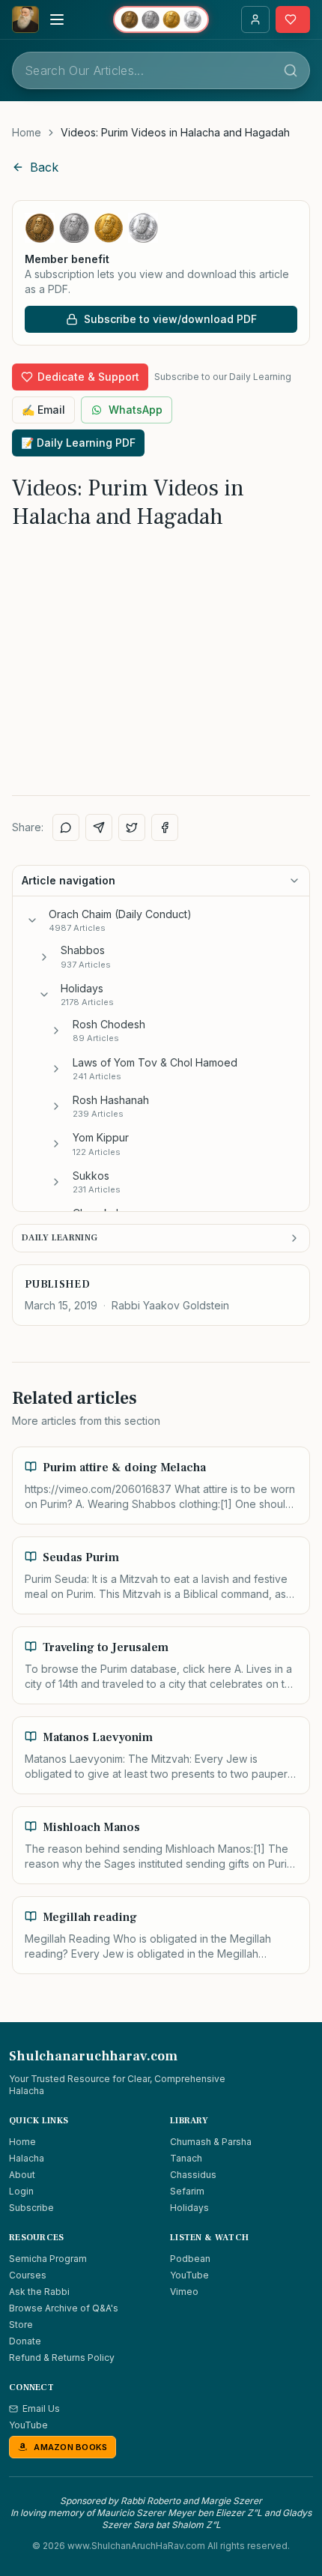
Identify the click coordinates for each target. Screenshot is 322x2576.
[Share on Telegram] (99, 827)
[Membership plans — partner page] (161, 19)
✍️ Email (43, 410)
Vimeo (184, 2292)
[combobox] (161, 70)
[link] (175, 133)
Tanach (186, 2158)
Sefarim (187, 2191)
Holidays (189, 2208)
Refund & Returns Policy (62, 2358)
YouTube (189, 2275)
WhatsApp (136, 410)
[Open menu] (57, 19)
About (22, 2175)
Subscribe (31, 2208)
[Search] (291, 70)
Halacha (27, 2158)
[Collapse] (32, 920)
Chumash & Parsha (211, 2142)
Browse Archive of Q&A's (64, 2308)
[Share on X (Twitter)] (132, 827)
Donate (25, 2341)
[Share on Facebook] (165, 827)
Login (21, 2191)
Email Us (41, 2408)
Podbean (190, 2259)
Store (21, 2325)
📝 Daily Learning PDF (78, 443)
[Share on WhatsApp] (66, 827)
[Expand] (44, 957)
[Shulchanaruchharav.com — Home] (25, 19)
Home (27, 132)
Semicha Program (48, 2259)
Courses (28, 2275)
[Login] (255, 19)
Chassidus (193, 2175)
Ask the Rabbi (39, 2292)
